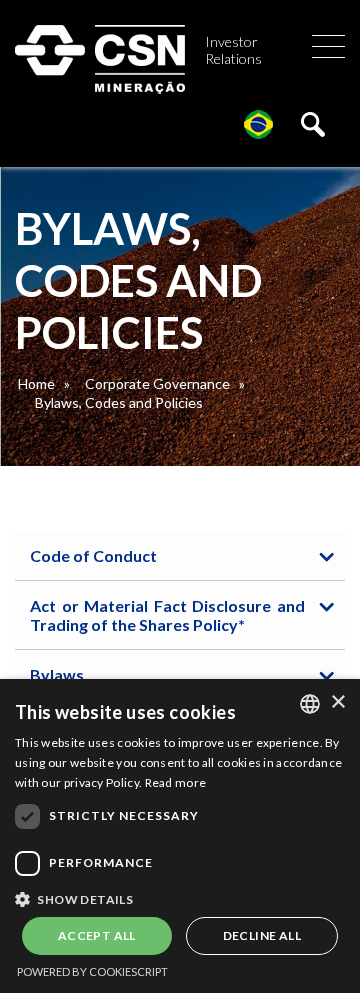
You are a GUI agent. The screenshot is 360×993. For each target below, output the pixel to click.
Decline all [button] (262, 935)
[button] (180, 898)
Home (36, 383)
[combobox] (310, 704)
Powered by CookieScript (92, 971)
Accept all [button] (97, 935)
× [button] (337, 702)
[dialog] (180, 836)
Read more (176, 782)
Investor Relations (233, 50)
